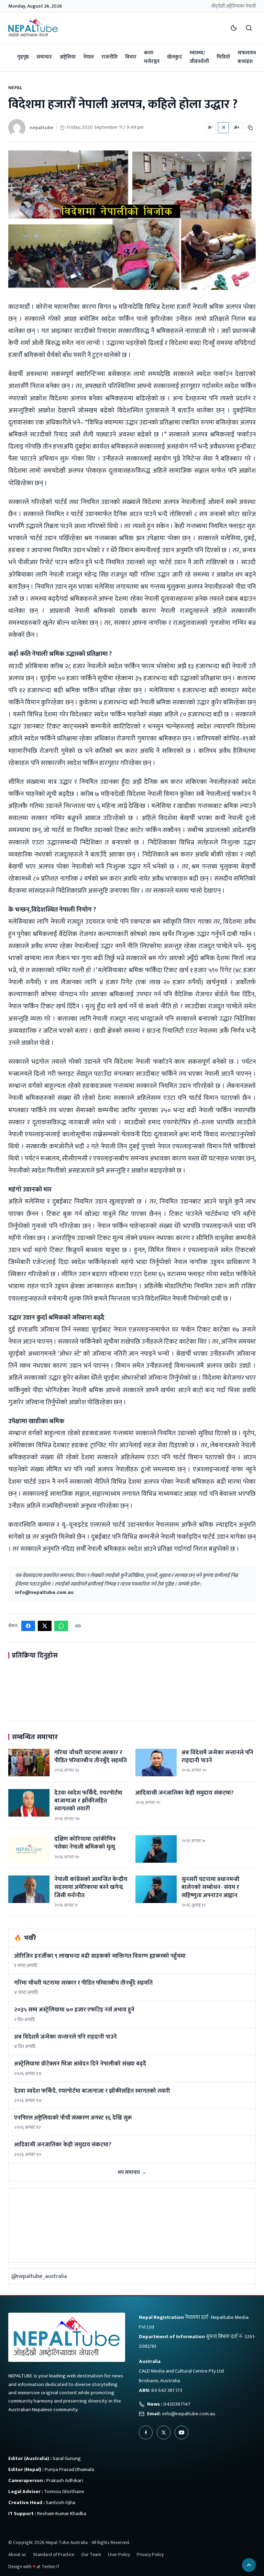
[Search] (249, 28)
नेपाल (89, 57)
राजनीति (109, 57)
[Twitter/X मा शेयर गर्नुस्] (45, 1626)
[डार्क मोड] (234, 28)
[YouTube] (181, 2432)
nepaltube (41, 128)
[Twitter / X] (164, 2432)
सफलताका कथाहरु (248, 57)
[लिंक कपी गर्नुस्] (78, 1626)
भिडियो (223, 57)
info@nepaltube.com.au (44, 1592)
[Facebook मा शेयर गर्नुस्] (28, 1626)
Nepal (15, 88)
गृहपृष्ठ (23, 57)
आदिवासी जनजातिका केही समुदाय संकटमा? (185, 1793)
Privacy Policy (150, 2554)
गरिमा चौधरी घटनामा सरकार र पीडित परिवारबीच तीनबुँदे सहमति (91, 1757)
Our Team (91, 2554)
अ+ (237, 127)
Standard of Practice (54, 2554)
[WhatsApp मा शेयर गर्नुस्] (61, 1626)
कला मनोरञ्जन (152, 57)
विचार (131, 57)
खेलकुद (174, 57)
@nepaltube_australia (39, 2276)
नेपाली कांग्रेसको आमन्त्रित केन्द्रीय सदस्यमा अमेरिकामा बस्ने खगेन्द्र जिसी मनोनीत (91, 1887)
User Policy (119, 2554)
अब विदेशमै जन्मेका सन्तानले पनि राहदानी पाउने (217, 1757)
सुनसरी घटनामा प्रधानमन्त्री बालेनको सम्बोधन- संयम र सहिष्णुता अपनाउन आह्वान (211, 1887)
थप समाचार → (132, 2172)
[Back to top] (249, 2565)
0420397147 (177, 2404)
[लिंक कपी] (250, 128)
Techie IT (51, 2567)
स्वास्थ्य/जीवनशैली (199, 57)
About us (17, 2554)
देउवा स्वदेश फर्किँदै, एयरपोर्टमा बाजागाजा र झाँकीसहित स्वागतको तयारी (88, 1801)
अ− (210, 127)
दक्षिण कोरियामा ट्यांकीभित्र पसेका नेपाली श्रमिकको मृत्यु (85, 1843)
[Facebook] (146, 2432)
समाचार (44, 57)
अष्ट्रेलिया (68, 57)
